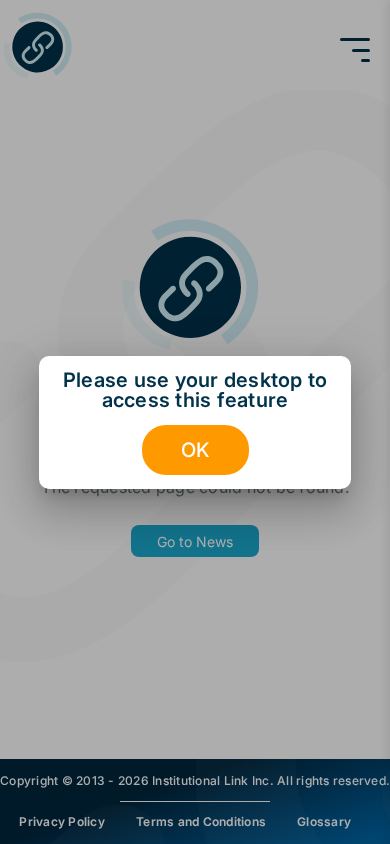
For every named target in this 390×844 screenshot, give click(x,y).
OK (195, 450)
